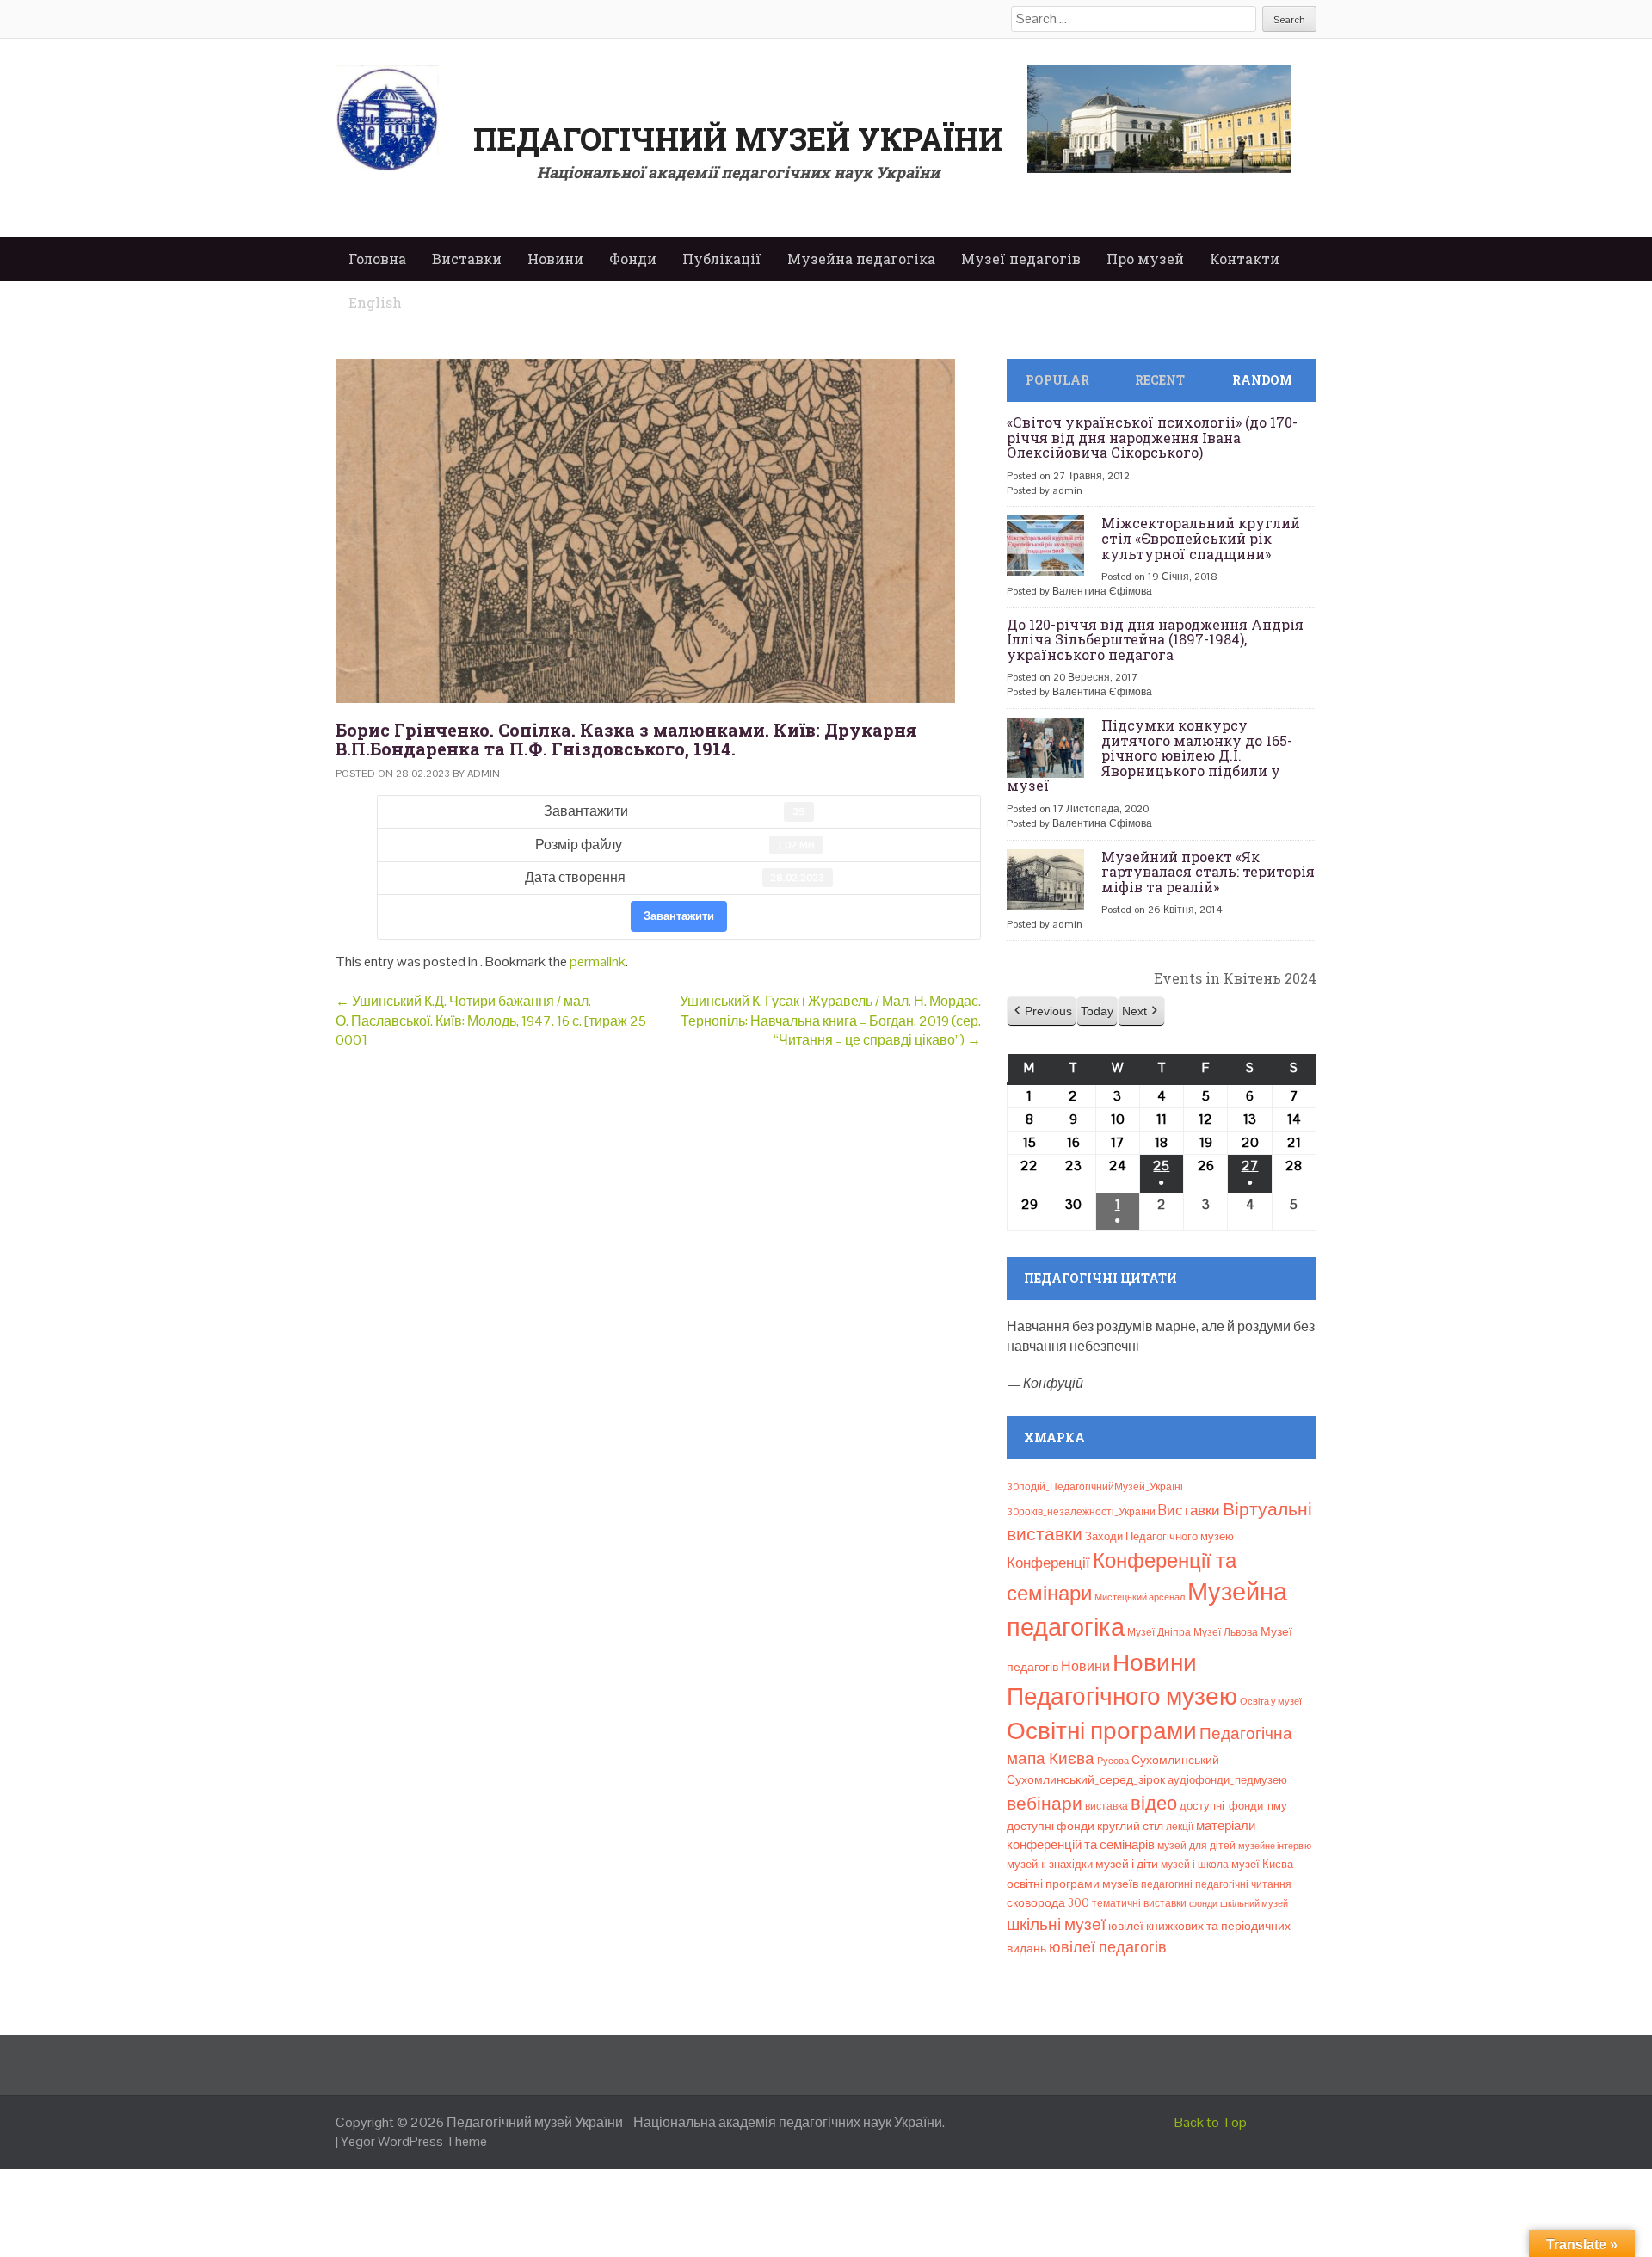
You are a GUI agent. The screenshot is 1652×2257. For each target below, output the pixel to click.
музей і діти (1127, 1864)
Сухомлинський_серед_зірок (1086, 1779)
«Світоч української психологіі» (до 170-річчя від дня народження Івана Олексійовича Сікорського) (1152, 437)
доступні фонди (1051, 1826)
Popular (1057, 380)
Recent (1160, 380)
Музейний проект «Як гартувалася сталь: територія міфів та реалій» (1208, 872)
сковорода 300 (1048, 1903)
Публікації (722, 259)
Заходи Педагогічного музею (1159, 1536)
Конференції (1048, 1563)
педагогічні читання (1243, 1884)
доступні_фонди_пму (1233, 1806)
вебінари (1045, 1804)
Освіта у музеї (1271, 1701)
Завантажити (679, 916)
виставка (1106, 1806)
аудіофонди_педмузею (1227, 1780)
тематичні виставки (1139, 1903)
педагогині (1167, 1884)
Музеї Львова (1226, 1632)
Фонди (633, 259)
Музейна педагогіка (861, 259)
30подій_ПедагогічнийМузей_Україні (1095, 1487)
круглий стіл (1130, 1826)
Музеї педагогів (1021, 259)
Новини (555, 259)
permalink (598, 962)
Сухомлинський (1175, 1760)
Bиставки (1189, 1510)
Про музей (1145, 259)
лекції (1180, 1827)
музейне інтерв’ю (1275, 1846)
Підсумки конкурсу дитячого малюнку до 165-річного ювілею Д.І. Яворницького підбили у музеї (1150, 755)
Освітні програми (1102, 1730)
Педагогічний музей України (738, 139)
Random (1262, 380)
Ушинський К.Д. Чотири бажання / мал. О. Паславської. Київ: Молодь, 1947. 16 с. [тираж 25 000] (491, 1021)
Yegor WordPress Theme (414, 2141)
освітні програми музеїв (1073, 1884)
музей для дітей (1196, 1846)
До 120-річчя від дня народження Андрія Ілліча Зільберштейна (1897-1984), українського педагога (1155, 639)
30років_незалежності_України (1081, 1512)
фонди (1203, 1903)
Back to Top (1211, 2122)
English (375, 302)
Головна (377, 259)
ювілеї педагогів (1108, 1947)
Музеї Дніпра (1159, 1632)
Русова (1113, 1761)
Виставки (467, 259)
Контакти (1245, 259)
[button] (1042, 1011)
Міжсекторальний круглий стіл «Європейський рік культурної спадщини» (1201, 538)
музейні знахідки (1050, 1864)
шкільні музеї (1056, 1924)
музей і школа (1195, 1865)
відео (1154, 1803)
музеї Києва (1262, 1864)
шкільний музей (1254, 1903)
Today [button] (1097, 1011)
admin (484, 774)
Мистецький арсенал (1140, 1597)
